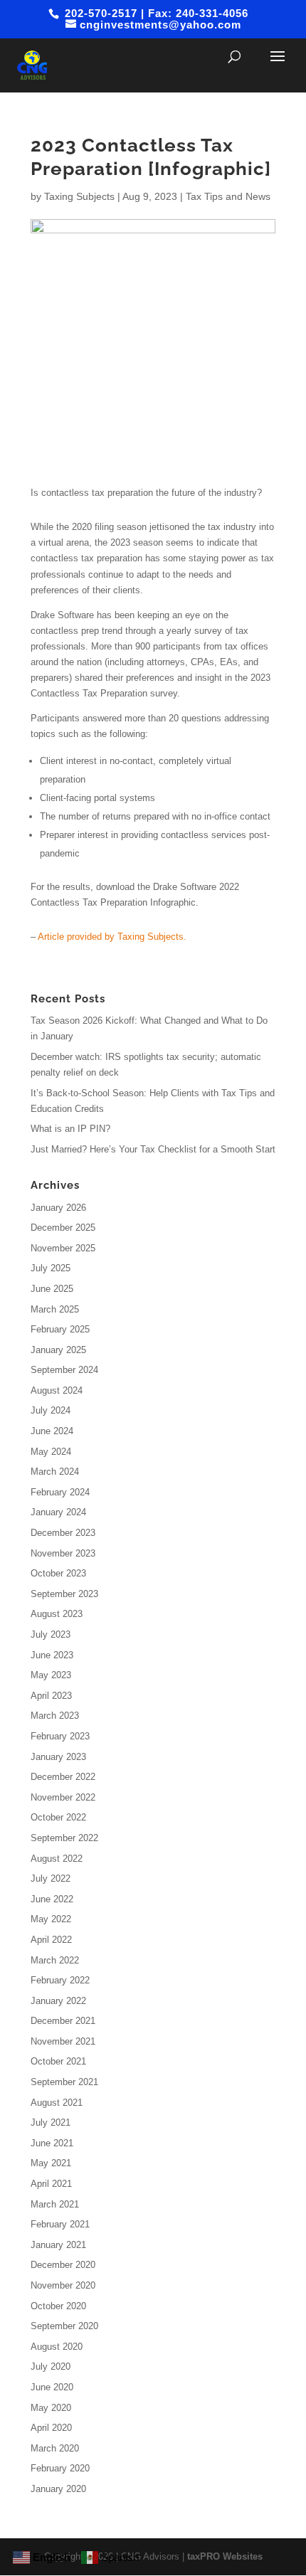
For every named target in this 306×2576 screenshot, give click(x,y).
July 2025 (51, 1268)
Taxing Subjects (79, 196)
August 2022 (57, 1859)
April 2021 (51, 2184)
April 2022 (51, 1940)
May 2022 (51, 1919)
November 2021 (63, 2041)
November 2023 (63, 1553)
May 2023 (51, 1675)
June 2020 (52, 2387)
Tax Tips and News (228, 196)
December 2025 (63, 1228)
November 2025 (63, 1248)
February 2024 (60, 1492)
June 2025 (52, 1289)
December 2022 (63, 1777)
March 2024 (55, 1472)
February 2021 (60, 2224)
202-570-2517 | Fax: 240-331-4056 (155, 13)
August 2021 (57, 2103)
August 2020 (57, 2347)
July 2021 (51, 2122)
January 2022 (58, 2001)
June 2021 (52, 2143)
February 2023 (60, 1736)
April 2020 (51, 2428)
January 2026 (58, 1208)
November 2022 (63, 1797)
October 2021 (58, 2061)
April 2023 (51, 1696)
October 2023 (58, 1573)
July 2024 (51, 1410)
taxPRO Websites (225, 2556)
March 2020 (55, 2448)
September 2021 (64, 2082)
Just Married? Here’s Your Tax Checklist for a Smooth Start (153, 1149)
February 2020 (60, 2468)
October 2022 (58, 1817)
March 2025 (55, 1309)
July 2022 (51, 1878)
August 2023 (57, 1614)
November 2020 (63, 2285)
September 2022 (64, 1838)
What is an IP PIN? (70, 1129)
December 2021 (63, 2021)
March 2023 (55, 1716)
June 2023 (52, 1655)
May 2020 (51, 2408)
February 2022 (60, 1980)
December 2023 (63, 1533)
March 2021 (55, 2204)
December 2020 (63, 2265)
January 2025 (58, 1350)
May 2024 (51, 1452)
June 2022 (52, 1899)
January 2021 (58, 2245)
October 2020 (58, 2306)
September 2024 (64, 1370)
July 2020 (51, 2366)
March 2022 (55, 1960)
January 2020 (58, 2489)
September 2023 (64, 1594)
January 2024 (58, 1512)
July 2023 (51, 1634)
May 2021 (51, 2163)
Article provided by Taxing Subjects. (112, 937)
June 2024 (52, 1431)
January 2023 (58, 1757)
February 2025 (60, 1329)
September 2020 (64, 2326)
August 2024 (57, 1390)
